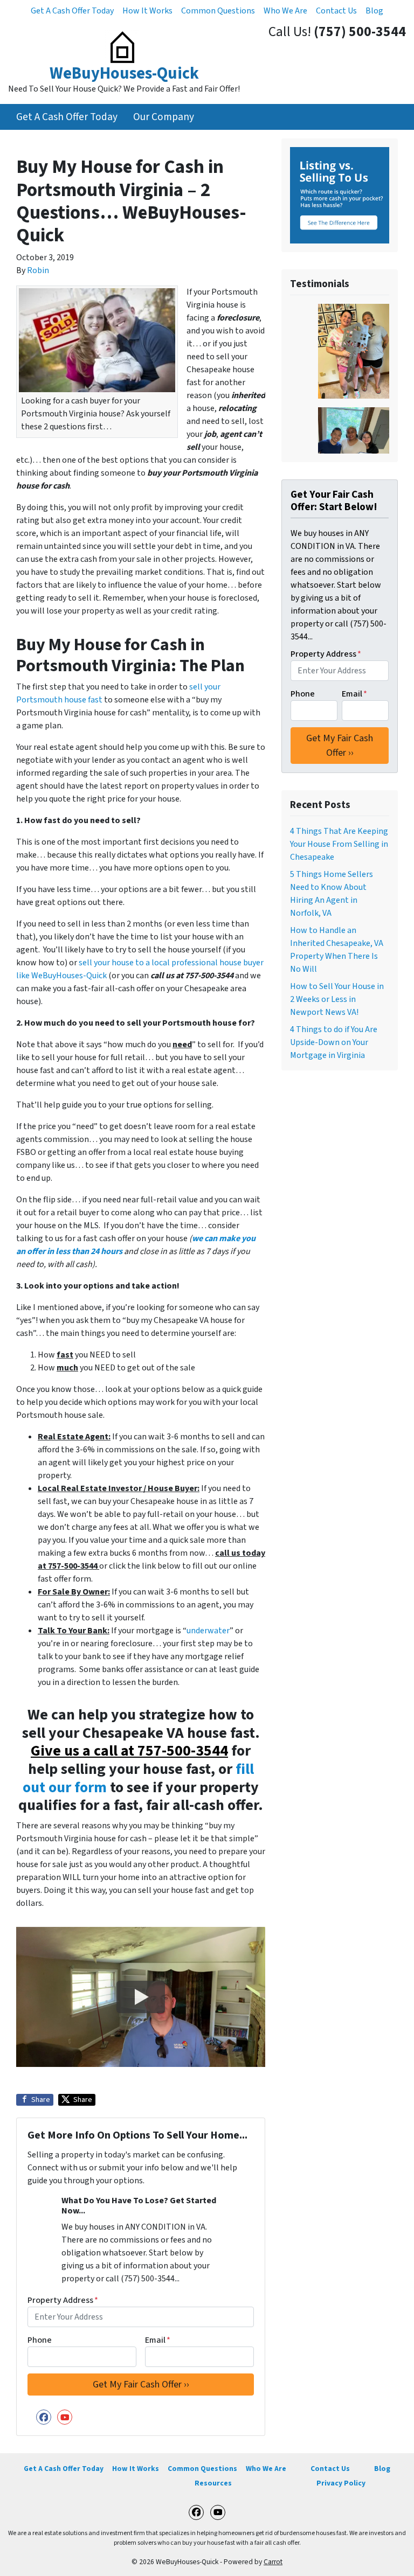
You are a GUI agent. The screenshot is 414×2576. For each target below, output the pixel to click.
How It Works (147, 11)
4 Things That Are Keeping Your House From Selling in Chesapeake (339, 844)
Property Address (63, 2300)
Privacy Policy (341, 2483)
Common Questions (218, 11)
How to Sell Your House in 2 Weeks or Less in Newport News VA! (337, 999)
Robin (38, 270)
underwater (208, 1631)
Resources (213, 2483)
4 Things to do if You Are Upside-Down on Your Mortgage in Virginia (334, 1042)
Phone (40, 2340)
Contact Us (336, 11)
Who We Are (285, 11)
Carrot (273, 2562)
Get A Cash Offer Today (72, 11)
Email (158, 2340)
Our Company (164, 117)
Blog (374, 11)
